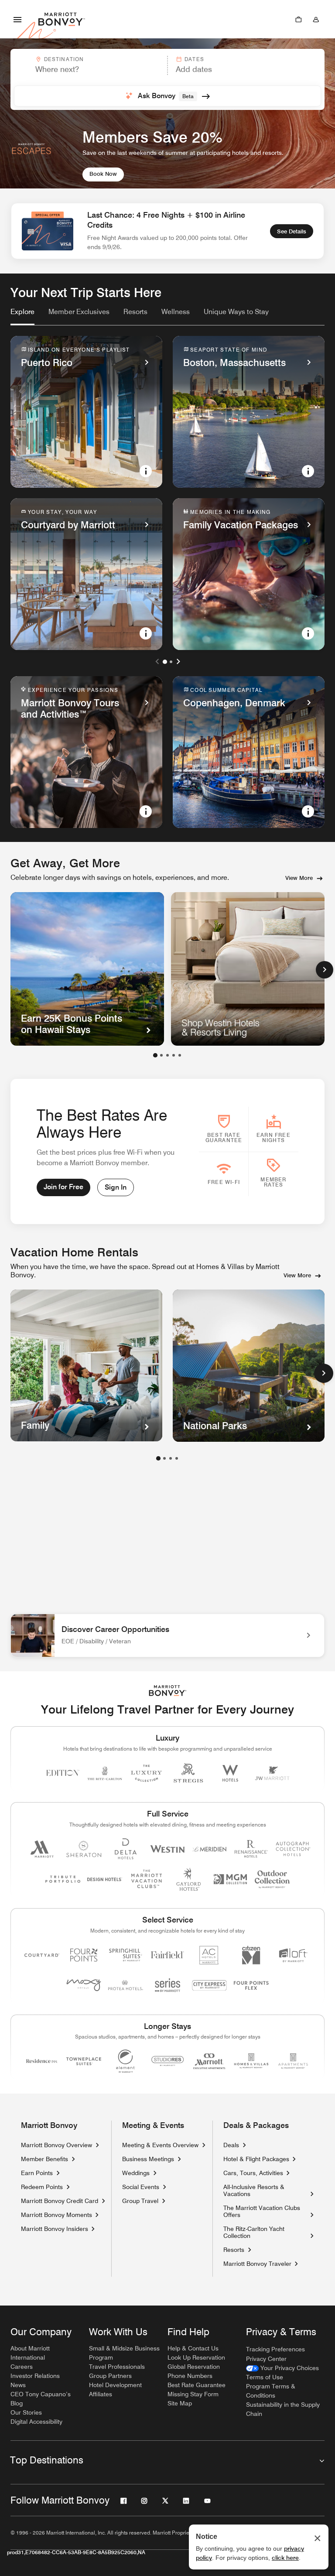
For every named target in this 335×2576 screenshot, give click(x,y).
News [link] (18, 2385)
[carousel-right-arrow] (178, 661)
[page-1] (158, 1458)
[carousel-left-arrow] (157, 661)
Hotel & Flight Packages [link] (256, 2159)
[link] (22, 312)
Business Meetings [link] (148, 2159)
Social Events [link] (141, 2187)
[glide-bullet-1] (161, 1055)
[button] (88, 65)
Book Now (103, 174)
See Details (292, 231)
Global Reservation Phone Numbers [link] (194, 2371)
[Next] (325, 970)
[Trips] (298, 19)
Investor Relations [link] (35, 2376)
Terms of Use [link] (265, 2377)
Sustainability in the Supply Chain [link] (283, 2409)
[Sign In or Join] (316, 19)
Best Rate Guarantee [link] (197, 2385)
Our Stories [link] (26, 2412)
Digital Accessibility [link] (36, 2422)
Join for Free (63, 1187)
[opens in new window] (248, 969)
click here (285, 2558)
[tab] (22, 316)
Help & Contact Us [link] (193, 2348)
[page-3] (171, 1458)
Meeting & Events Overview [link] (160, 2145)
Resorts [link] (234, 2250)
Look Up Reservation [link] (196, 2357)
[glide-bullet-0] (155, 1055)
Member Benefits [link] (44, 2159)
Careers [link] (22, 2367)
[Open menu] (17, 19)
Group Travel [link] (140, 2201)
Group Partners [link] (110, 2376)
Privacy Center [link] (266, 2359)
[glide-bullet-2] (167, 1055)
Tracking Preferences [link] (275, 2349)
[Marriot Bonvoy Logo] (168, 1691)
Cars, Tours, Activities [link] (253, 2173)
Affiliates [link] (101, 2394)
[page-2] (164, 1458)
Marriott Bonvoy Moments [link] (56, 2215)
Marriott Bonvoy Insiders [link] (55, 2229)
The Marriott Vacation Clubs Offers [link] (262, 2211)
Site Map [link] (180, 2403)
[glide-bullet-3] (174, 1055)
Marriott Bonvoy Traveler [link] (257, 2264)
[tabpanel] (167, 79)
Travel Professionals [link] (117, 2367)
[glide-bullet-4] (180, 1055)
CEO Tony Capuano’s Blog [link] (41, 2399)
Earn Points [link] (37, 2173)
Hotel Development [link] (115, 2385)
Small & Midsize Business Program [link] (124, 2353)
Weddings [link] (136, 2173)
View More (299, 878)
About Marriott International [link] (30, 2353)
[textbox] (89, 69)
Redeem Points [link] (42, 2187)
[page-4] (177, 1458)
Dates (194, 59)
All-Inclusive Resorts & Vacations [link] (265, 2190)
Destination (64, 59)
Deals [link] (231, 2145)
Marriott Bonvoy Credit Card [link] (60, 2201)
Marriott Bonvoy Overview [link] (56, 2145)
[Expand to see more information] (146, 471)
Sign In (116, 1187)
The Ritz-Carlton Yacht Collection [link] (265, 2232)
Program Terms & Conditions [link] (271, 2391)
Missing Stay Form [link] (193, 2394)
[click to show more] (324, 1373)
